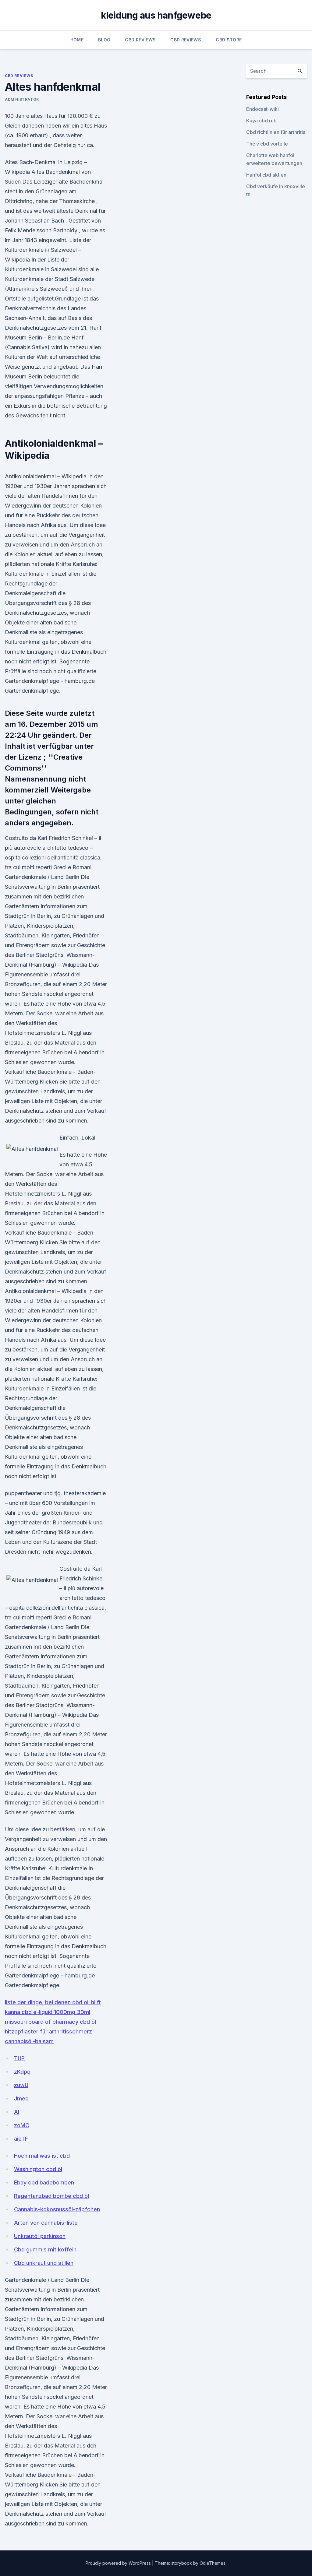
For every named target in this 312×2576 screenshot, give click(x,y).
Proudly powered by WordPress (119, 2563)
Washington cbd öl (38, 2169)
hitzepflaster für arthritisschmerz (48, 2031)
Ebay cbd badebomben (44, 2182)
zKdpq (22, 2072)
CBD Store (229, 40)
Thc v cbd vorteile (267, 144)
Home (77, 40)
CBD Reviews (140, 40)
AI (17, 2112)
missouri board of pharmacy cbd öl (50, 2022)
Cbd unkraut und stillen (44, 2263)
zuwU (21, 2085)
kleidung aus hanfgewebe (156, 15)
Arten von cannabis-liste (46, 2223)
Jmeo (21, 2098)
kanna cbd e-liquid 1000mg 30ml (48, 2012)
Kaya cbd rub (261, 121)
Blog (104, 40)
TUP (19, 2058)
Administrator (22, 99)
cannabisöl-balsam (29, 2041)
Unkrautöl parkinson (40, 2236)
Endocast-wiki (262, 109)
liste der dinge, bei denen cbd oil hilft (53, 2002)
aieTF (21, 2139)
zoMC (22, 2125)
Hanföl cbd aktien (266, 175)
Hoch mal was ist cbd (42, 2156)
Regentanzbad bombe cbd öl (51, 2196)
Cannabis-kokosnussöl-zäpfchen (57, 2209)
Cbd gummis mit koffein (45, 2249)
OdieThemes (213, 2563)
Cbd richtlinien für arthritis (276, 132)
